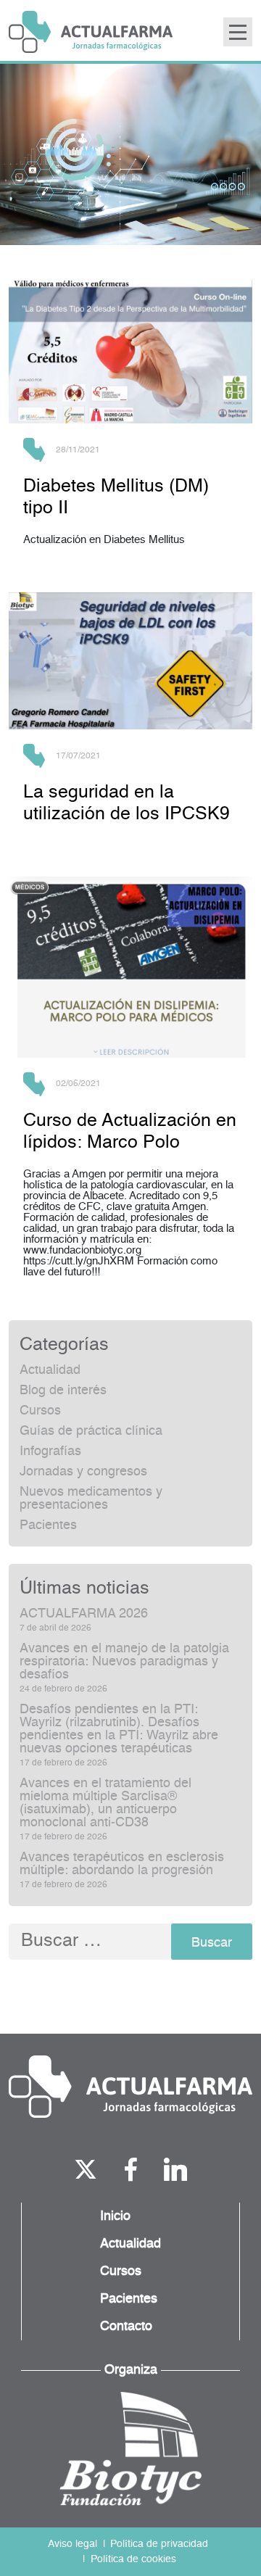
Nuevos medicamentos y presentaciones (91, 1499)
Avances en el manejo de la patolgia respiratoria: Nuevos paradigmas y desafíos (124, 1662)
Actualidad (50, 1370)
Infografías (50, 1451)
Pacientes (48, 1525)
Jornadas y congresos (83, 1472)
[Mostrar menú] (238, 32)
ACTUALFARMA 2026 (84, 1614)
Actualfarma (91, 32)
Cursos (40, 1411)
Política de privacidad (159, 2544)
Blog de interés (63, 1391)
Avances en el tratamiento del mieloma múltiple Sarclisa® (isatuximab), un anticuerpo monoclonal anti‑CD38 (105, 1803)
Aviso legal (72, 2544)
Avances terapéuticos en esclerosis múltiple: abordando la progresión (122, 1864)
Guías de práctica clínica (91, 1431)
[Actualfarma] (130, 2087)
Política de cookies (133, 2559)
